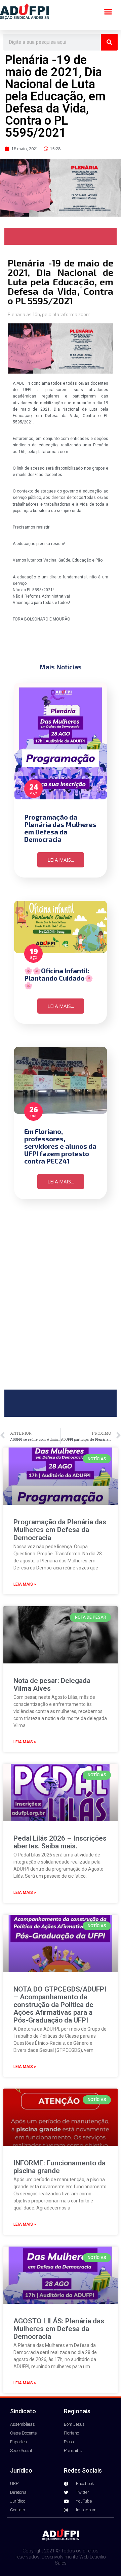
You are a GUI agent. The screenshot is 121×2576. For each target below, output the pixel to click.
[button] (108, 12)
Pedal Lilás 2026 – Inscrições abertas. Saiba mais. (60, 1842)
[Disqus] (61, 1300)
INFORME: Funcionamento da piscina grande (59, 2167)
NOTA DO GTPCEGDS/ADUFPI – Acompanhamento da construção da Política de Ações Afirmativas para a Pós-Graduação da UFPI (60, 2005)
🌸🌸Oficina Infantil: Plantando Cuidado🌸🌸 (59, 978)
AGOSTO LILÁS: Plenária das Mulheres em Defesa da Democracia (59, 2329)
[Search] (109, 42)
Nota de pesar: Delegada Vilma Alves (52, 1684)
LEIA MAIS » (25, 1584)
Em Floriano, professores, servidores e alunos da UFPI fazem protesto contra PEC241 (60, 1146)
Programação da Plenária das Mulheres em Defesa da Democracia (60, 828)
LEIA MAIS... (61, 860)
